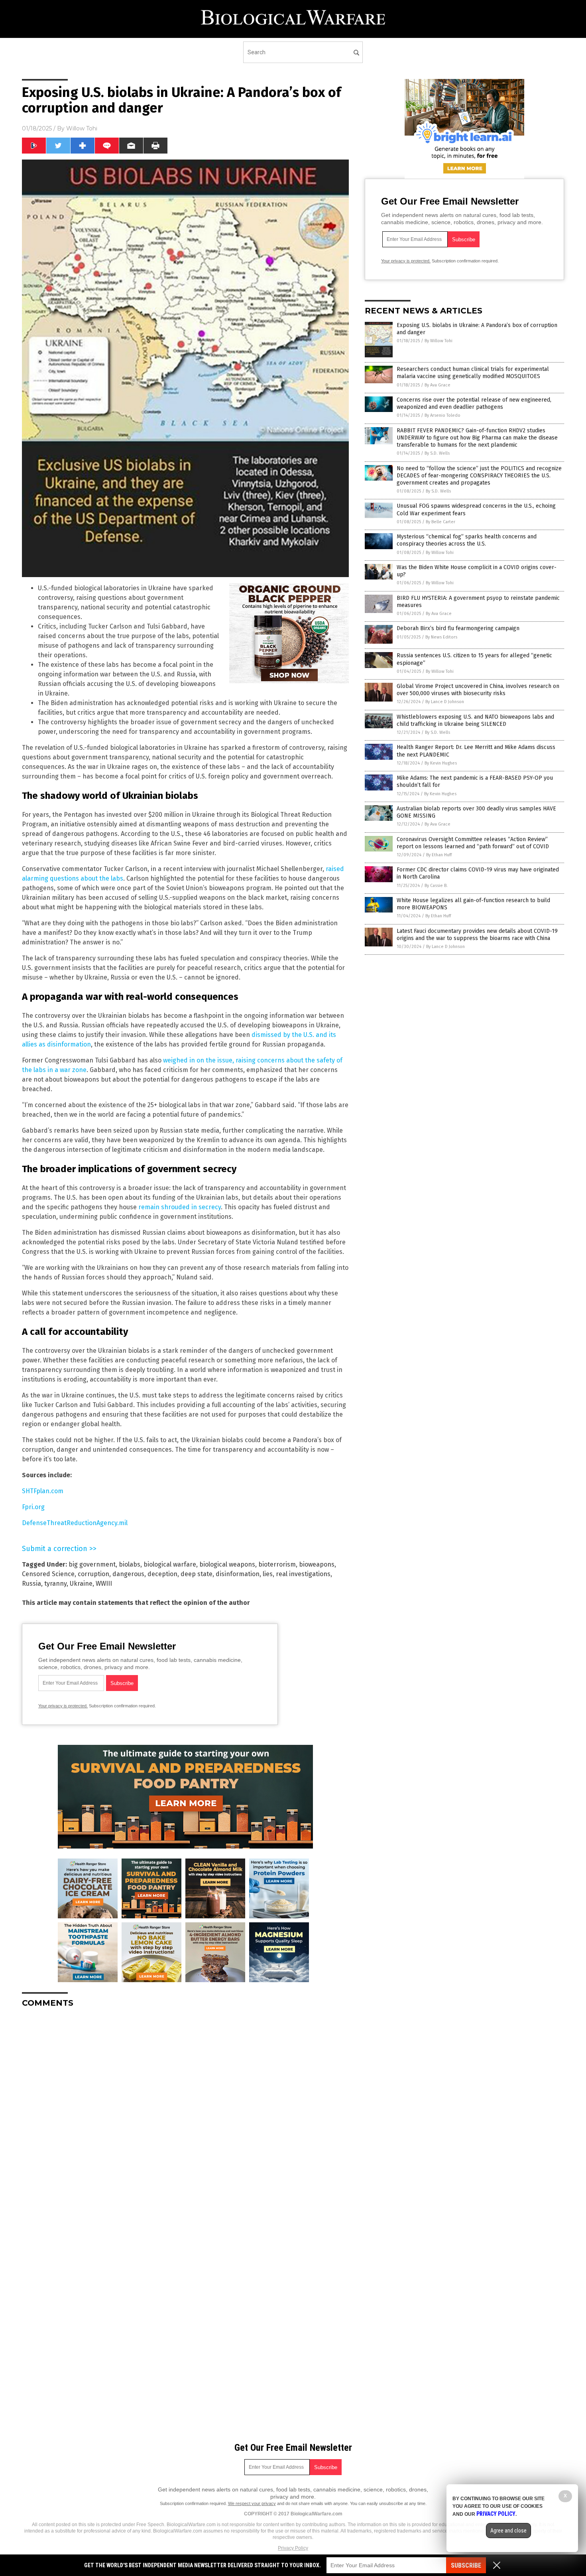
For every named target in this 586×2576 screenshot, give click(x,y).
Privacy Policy (293, 2548)
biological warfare (170, 1564)
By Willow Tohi (439, 341)
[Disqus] (185, 2114)
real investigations (303, 1574)
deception (162, 1574)
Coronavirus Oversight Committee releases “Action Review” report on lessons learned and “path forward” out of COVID (473, 843)
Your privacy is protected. (63, 1706)
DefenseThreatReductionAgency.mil (75, 1523)
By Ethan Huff (439, 855)
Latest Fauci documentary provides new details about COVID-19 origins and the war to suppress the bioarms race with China (477, 935)
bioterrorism (277, 1564)
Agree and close (508, 2531)
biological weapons (227, 1564)
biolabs (130, 1564)
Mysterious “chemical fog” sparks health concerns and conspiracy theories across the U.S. (467, 540)
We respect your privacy (252, 2503)
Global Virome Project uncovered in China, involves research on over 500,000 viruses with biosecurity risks (478, 690)
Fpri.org (33, 1507)
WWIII (104, 1584)
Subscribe (466, 2565)
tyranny (55, 1584)
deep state (197, 1574)
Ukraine (81, 1584)
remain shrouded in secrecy (180, 1207)
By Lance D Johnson (445, 702)
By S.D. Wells (437, 453)
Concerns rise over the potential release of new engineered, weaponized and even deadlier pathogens (474, 403)
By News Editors (441, 637)
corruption (93, 1574)
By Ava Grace (438, 385)
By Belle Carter (440, 522)
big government (92, 1564)
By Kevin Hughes (441, 763)
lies (268, 1574)
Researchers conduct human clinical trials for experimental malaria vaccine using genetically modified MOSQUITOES (473, 373)
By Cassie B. (436, 886)
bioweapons (317, 1564)
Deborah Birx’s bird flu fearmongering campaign (458, 628)
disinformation (238, 1574)
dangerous (128, 1574)
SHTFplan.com (43, 1491)
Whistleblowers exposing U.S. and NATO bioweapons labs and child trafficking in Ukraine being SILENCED (475, 720)
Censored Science (48, 1574)
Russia (31, 1584)
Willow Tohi (82, 128)
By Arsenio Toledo (442, 415)
